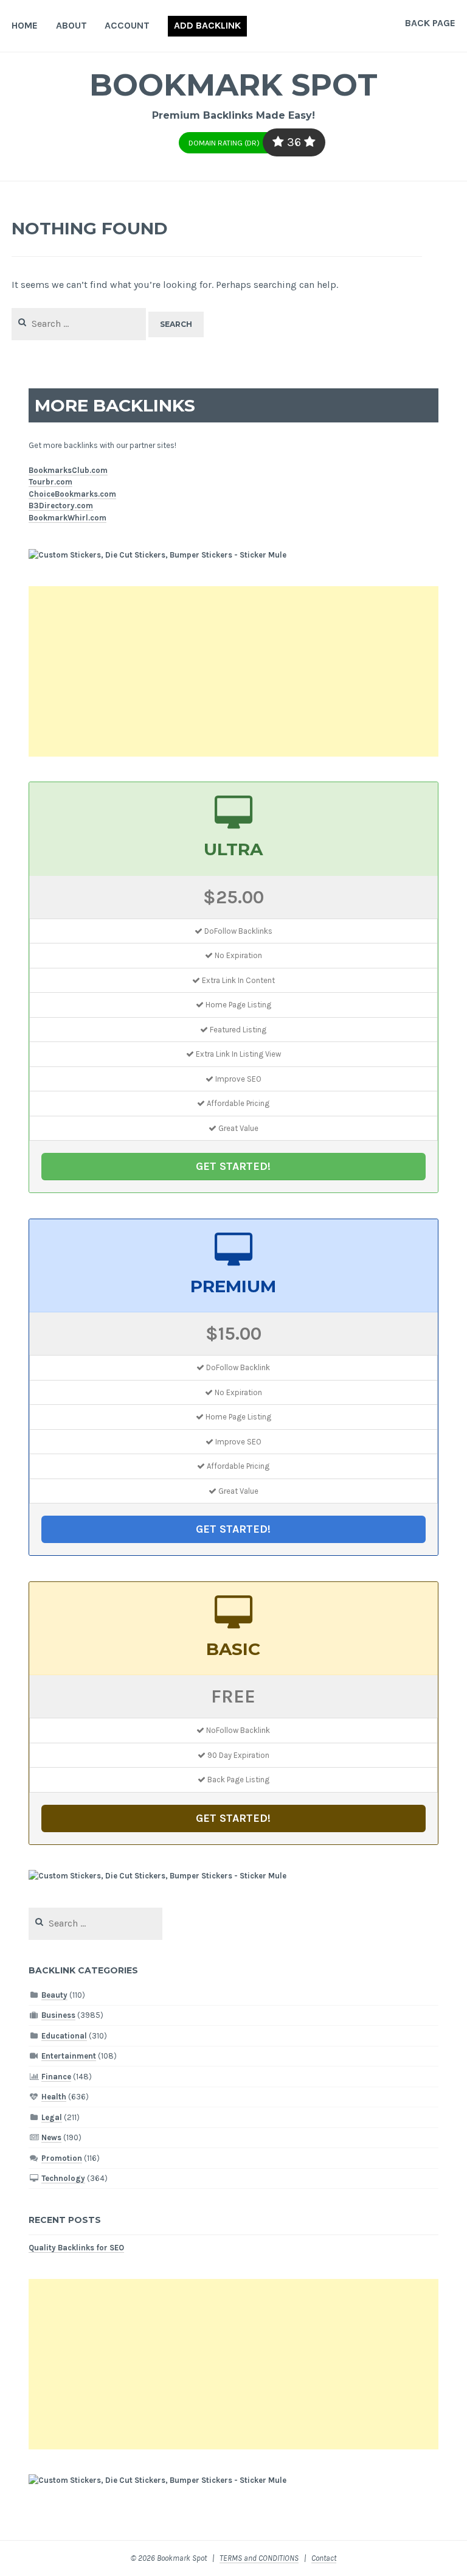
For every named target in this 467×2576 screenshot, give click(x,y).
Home (25, 25)
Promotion (62, 2158)
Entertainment (69, 2056)
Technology (63, 2178)
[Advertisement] (234, 671)
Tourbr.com (50, 482)
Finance (56, 2077)
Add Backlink (207, 25)
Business (58, 2015)
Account (127, 25)
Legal (52, 2117)
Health (54, 2097)
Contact (324, 2558)
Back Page (430, 23)
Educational (64, 2036)
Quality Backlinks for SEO (76, 2248)
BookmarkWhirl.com (67, 518)
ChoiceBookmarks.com (72, 494)
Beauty (54, 1995)
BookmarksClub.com (68, 470)
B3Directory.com (61, 506)
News (51, 2137)
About (71, 25)
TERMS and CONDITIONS (259, 2558)
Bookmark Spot (233, 85)
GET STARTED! (233, 1166)
